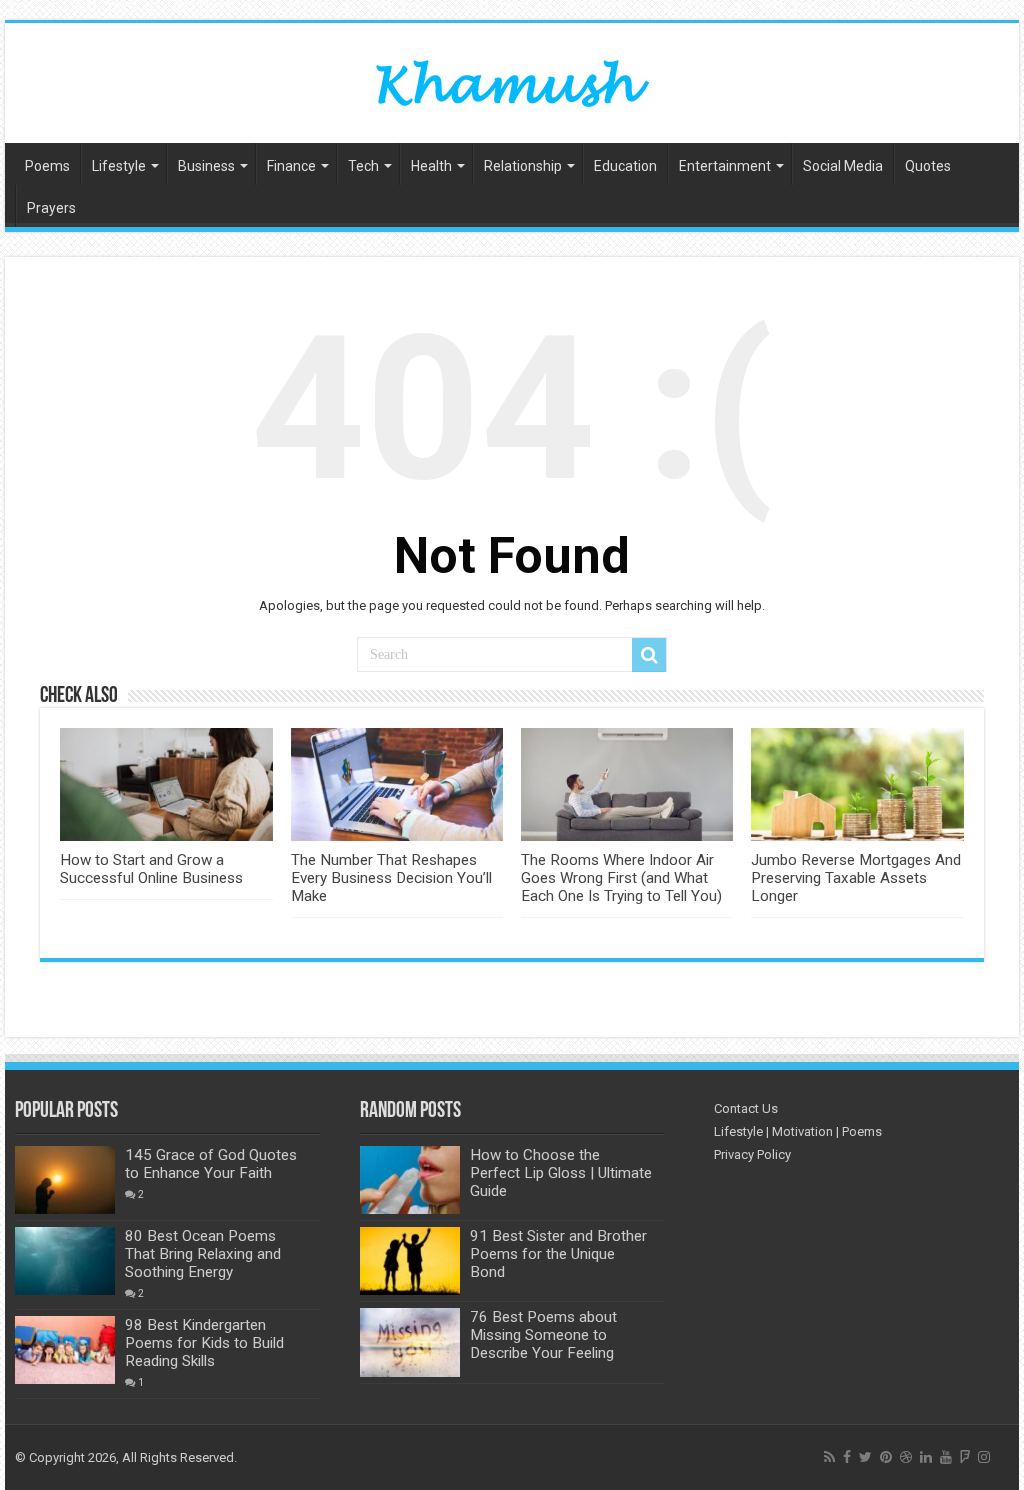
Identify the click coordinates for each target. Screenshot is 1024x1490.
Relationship (523, 166)
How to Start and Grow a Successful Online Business (151, 869)
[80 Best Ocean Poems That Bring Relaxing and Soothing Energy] (65, 1261)
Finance (291, 166)
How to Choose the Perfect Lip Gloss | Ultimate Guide (561, 1173)
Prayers (51, 208)
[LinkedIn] (926, 1457)
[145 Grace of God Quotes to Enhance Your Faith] (65, 1180)
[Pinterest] (886, 1457)
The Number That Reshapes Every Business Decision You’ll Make (391, 878)
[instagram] (984, 1457)
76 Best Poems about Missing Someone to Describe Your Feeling (543, 1335)
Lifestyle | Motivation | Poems (798, 1131)
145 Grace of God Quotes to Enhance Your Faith (211, 1164)
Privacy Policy (752, 1154)
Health (431, 166)
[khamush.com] (512, 79)
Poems (47, 166)
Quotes (928, 166)
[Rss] (829, 1457)
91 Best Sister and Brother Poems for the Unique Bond (558, 1254)
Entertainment (725, 166)
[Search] (649, 655)
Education (625, 166)
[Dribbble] (906, 1457)
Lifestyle (119, 166)
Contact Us (746, 1108)
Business (206, 166)
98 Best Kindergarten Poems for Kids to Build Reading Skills (204, 1343)
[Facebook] (847, 1457)
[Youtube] (946, 1457)
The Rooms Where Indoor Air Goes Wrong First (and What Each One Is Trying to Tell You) (621, 878)
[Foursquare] (965, 1457)
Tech (363, 166)
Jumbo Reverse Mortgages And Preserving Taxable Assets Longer (856, 878)
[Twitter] (865, 1457)
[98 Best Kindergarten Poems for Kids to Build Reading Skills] (65, 1350)
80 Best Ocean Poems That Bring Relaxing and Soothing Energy (203, 1254)
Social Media (843, 166)
